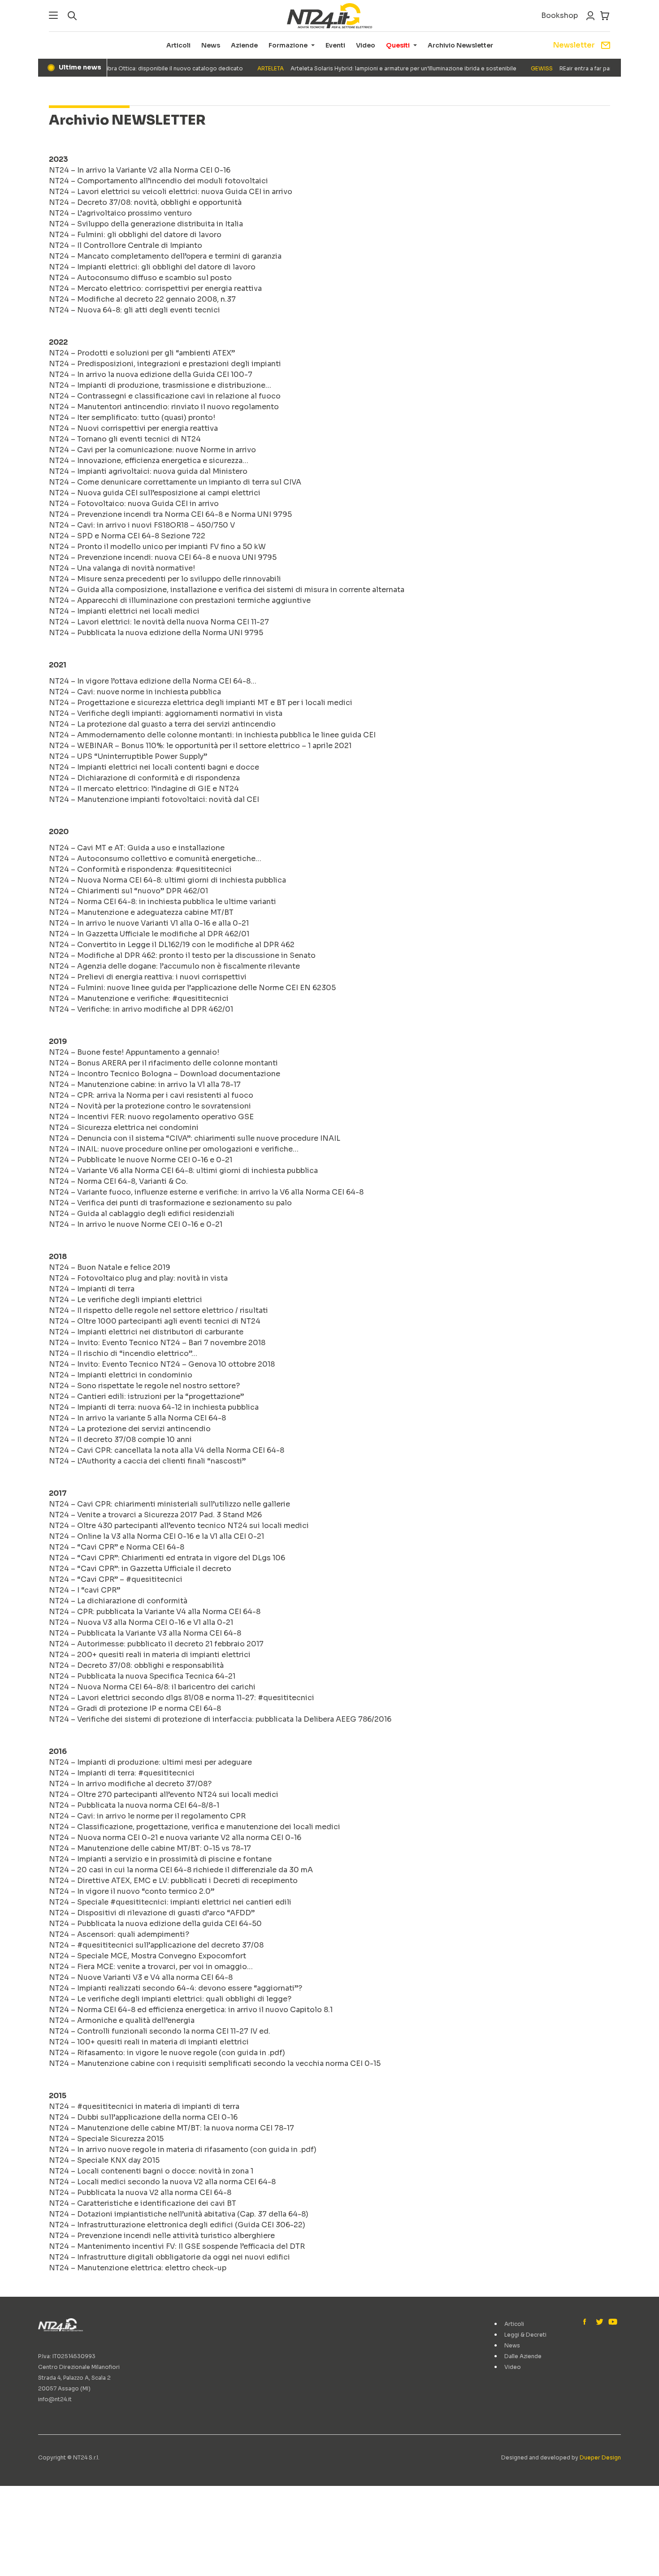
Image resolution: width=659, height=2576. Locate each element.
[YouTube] (612, 2322)
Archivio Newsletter (460, 45)
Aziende (244, 45)
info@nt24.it (55, 2399)
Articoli (178, 45)
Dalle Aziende (523, 2356)
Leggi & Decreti (525, 2335)
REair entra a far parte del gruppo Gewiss (578, 68)
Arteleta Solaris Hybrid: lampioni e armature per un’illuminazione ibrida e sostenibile (364, 68)
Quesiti (398, 45)
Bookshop (559, 15)
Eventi (335, 45)
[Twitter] (599, 2322)
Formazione (288, 45)
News (211, 45)
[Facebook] (587, 2322)
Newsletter (574, 45)
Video (366, 45)
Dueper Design (600, 2457)
